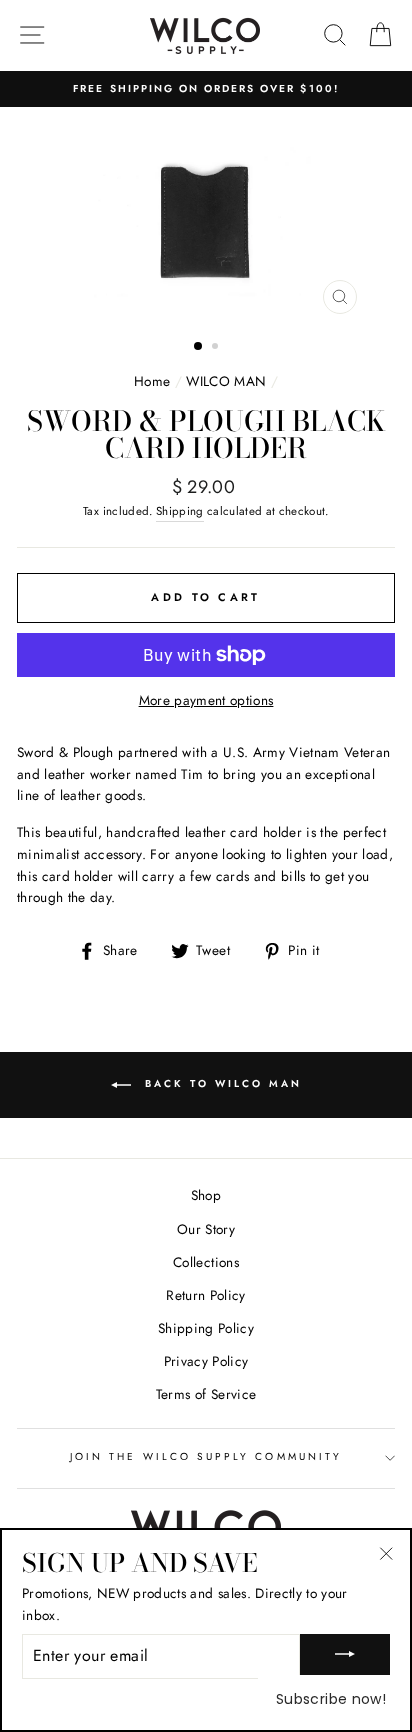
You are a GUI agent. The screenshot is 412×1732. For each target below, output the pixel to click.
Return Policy (205, 1295)
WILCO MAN (226, 381)
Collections (206, 1262)
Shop (206, 1195)
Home (152, 381)
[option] (206, 89)
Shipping (180, 511)
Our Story (206, 1229)
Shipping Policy (206, 1328)
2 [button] (217, 348)
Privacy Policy (206, 1361)
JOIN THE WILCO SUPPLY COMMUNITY (206, 1456)
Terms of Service (206, 1394)
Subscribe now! (331, 1699)
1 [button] (199, 347)
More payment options (206, 700)
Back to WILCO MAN (220, 1083)
